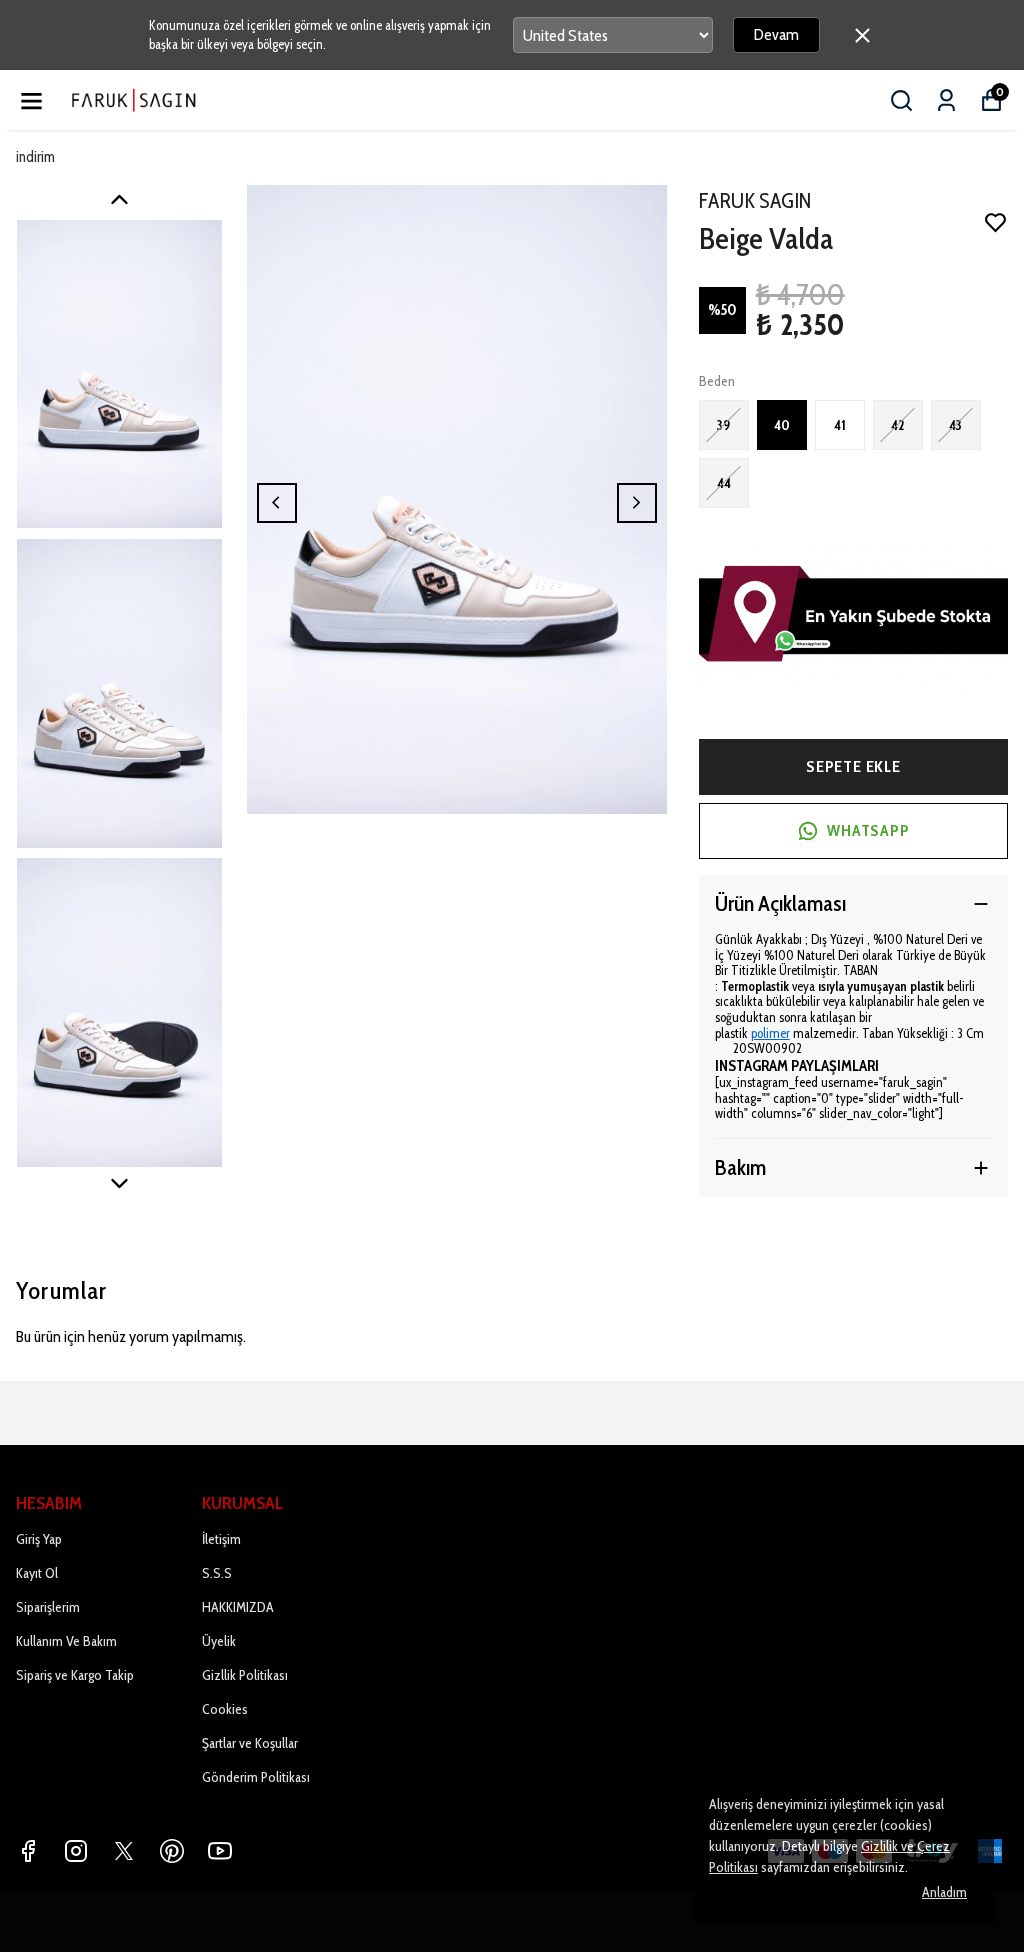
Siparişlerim (48, 1607)
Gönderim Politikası (256, 1777)
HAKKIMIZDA (238, 1607)
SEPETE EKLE (853, 766)
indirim (35, 157)
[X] (124, 1851)
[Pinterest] (172, 1851)
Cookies (225, 1709)
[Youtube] (220, 1851)
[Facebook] (28, 1851)
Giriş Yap (39, 1539)
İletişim (221, 1539)
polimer (770, 1033)
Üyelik (219, 1641)
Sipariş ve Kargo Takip (75, 1675)
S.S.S (217, 1573)
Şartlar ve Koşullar (250, 1743)
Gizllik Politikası (245, 1675)
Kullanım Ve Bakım (66, 1641)
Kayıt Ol (37, 1573)
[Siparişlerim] (946, 100)
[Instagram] (76, 1851)
